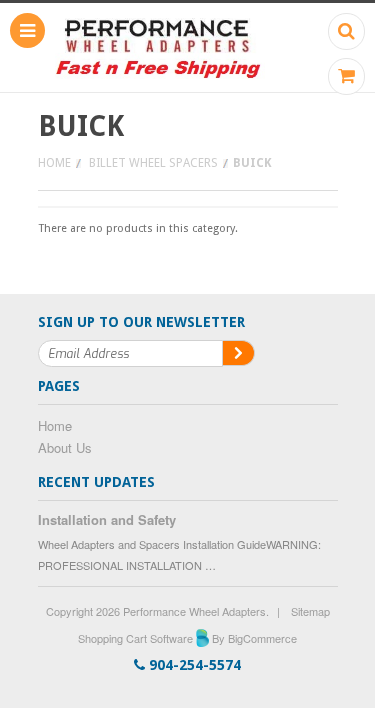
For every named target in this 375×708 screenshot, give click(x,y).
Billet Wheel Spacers (153, 163)
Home (54, 163)
